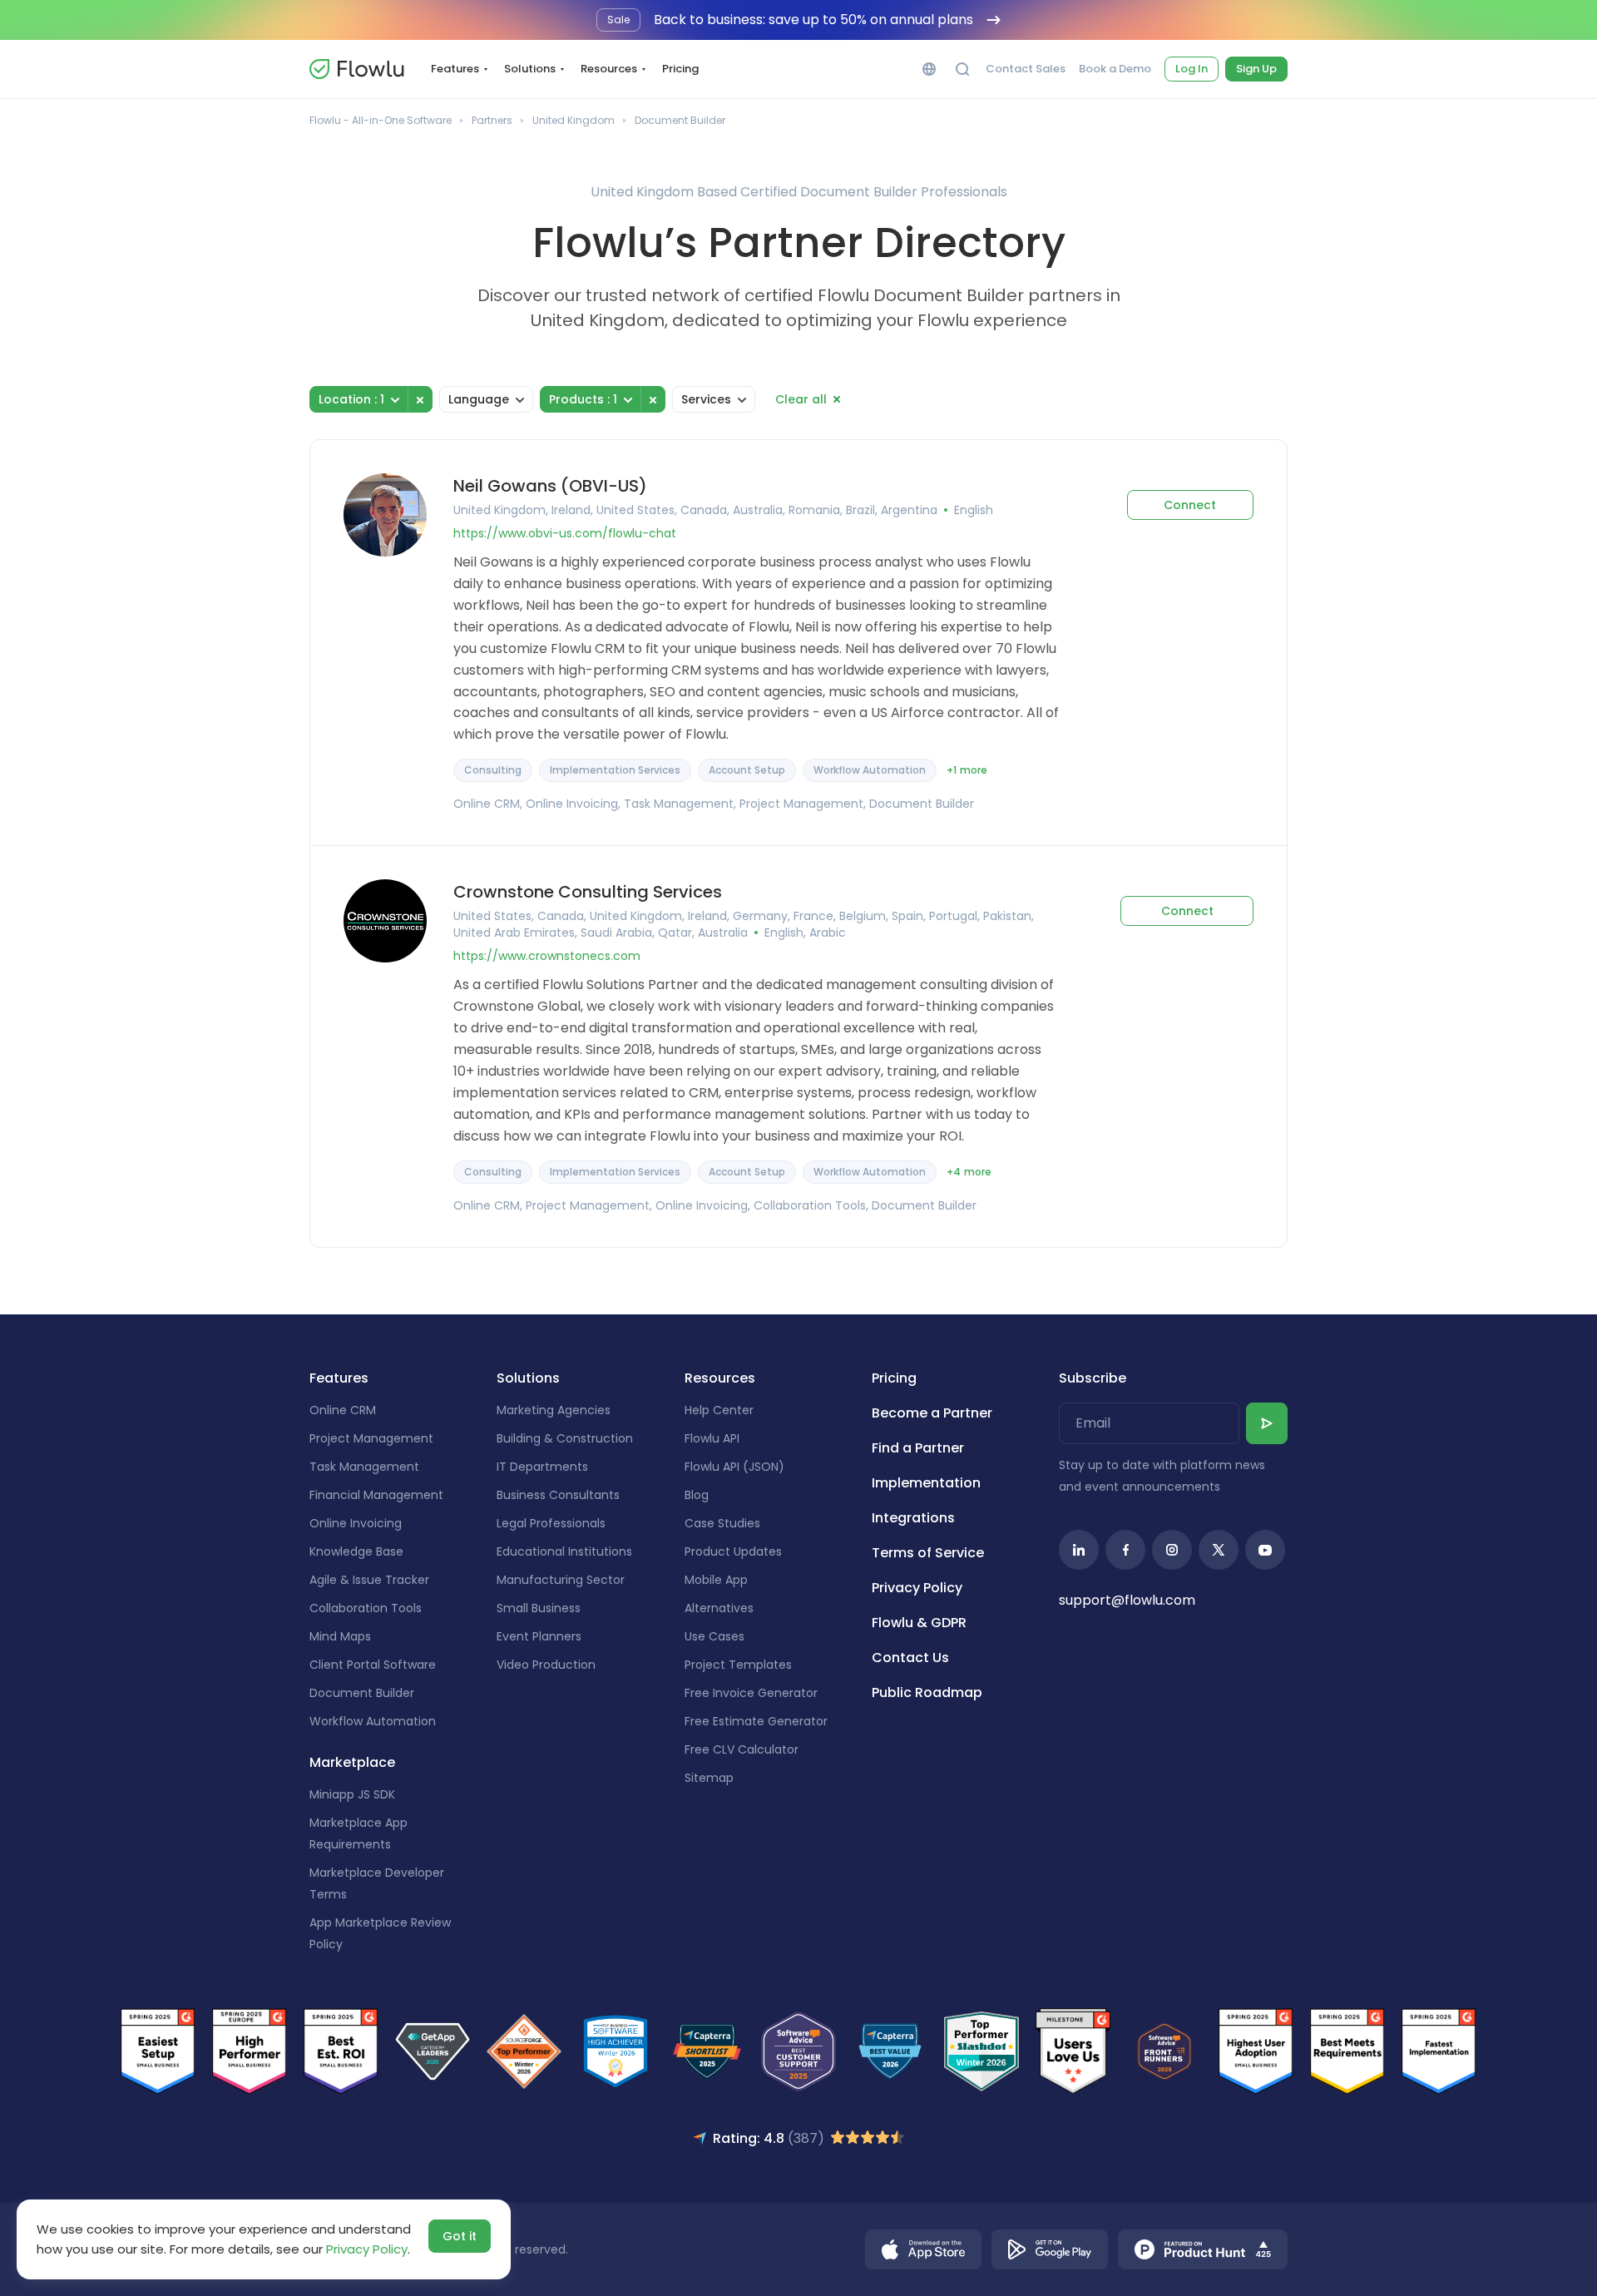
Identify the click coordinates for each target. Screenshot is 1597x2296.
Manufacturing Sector (561, 1580)
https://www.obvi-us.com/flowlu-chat (565, 533)
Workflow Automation (373, 1721)
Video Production (546, 1665)
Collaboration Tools (366, 1608)
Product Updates (733, 1551)
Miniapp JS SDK (352, 1794)
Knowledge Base (356, 1551)
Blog (697, 1495)
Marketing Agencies (554, 1410)
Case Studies (722, 1523)
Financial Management (376, 1495)
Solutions (530, 69)
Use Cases (714, 1636)
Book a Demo (1115, 69)
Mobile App (716, 1580)
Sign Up (1256, 69)
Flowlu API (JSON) (734, 1467)
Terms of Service (928, 1553)
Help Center (719, 1410)
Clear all (801, 399)
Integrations (913, 1518)
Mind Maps (340, 1636)
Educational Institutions (564, 1551)
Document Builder (362, 1693)
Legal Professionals (551, 1523)
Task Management (364, 1467)
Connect (1190, 505)
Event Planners (539, 1636)
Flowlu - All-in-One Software (381, 120)
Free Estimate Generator (756, 1721)
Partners (492, 120)
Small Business (539, 1608)
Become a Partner (932, 1413)
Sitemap (709, 1778)
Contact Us (910, 1658)
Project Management (371, 1438)
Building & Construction (565, 1438)
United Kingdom (574, 120)
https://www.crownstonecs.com (547, 956)
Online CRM (343, 1410)
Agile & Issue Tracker (369, 1580)
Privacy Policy (917, 1588)
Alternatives (719, 1608)
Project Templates (738, 1665)
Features (455, 69)
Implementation (926, 1483)
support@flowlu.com (1127, 1600)
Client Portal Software (373, 1665)
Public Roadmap (927, 1692)
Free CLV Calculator (742, 1749)
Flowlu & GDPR (919, 1623)
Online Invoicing (356, 1523)
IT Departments (542, 1467)
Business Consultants (558, 1495)
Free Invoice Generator (751, 1693)
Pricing (680, 69)
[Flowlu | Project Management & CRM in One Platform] (357, 69)
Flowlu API (712, 1438)
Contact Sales (1026, 69)
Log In (1192, 69)
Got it (460, 2236)
